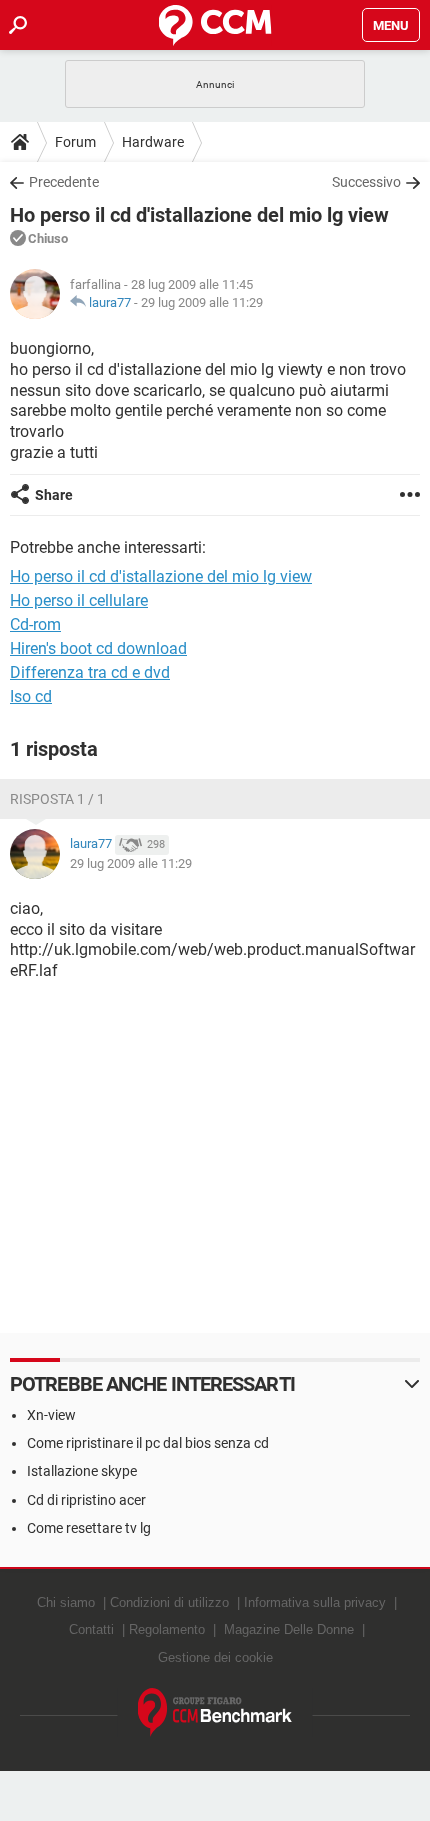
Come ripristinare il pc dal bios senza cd (148, 1443)
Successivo (366, 182)
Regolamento (167, 1629)
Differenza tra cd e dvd (90, 672)
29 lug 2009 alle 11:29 (202, 302)
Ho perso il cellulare (79, 600)
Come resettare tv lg (89, 1528)
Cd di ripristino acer (86, 1500)
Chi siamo (66, 1602)
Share (54, 495)
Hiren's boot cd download (98, 648)
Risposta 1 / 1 (57, 799)
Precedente (64, 182)
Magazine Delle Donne (289, 1629)
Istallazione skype (82, 1471)
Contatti (91, 1629)
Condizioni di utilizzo (169, 1602)
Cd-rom (35, 624)
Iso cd (31, 696)
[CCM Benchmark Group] (215, 1712)
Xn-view (51, 1415)
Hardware (153, 142)
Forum (75, 142)
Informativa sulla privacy (315, 1602)
